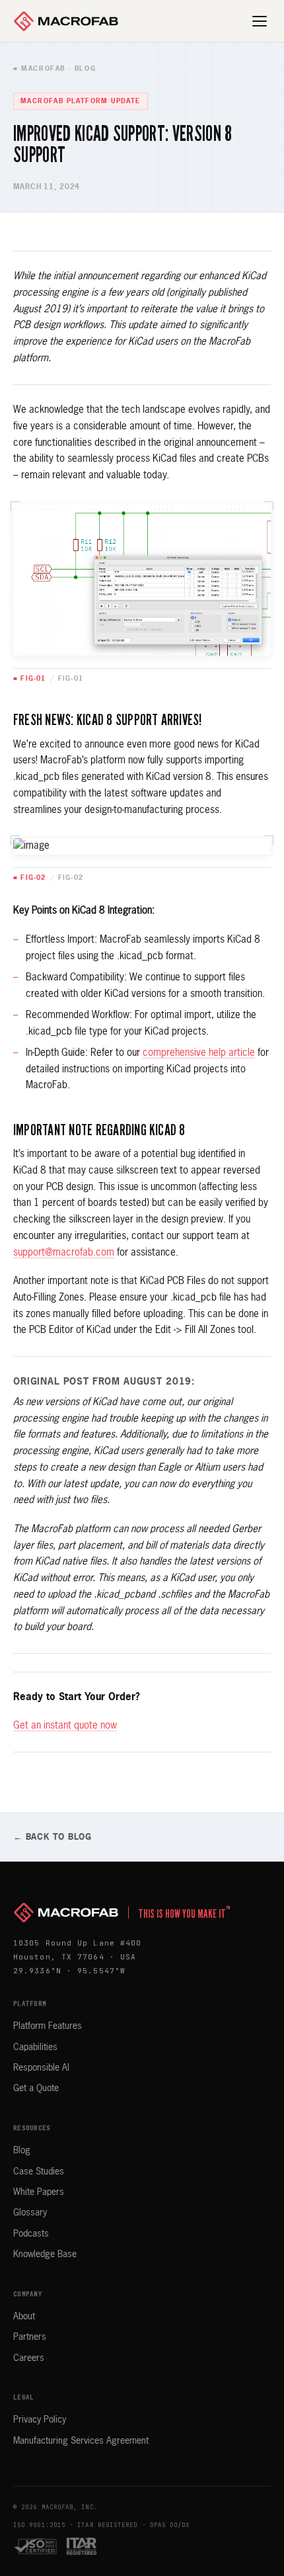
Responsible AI (41, 2068)
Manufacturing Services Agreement (81, 2441)
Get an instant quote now (65, 1726)
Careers (29, 2358)
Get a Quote (36, 2088)
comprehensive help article (199, 1053)
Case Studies (39, 2172)
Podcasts (31, 2234)
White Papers (39, 2192)
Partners (30, 2337)
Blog (22, 2151)
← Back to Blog (53, 1837)
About (24, 2317)
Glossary (30, 2213)
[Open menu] (260, 21)
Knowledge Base (45, 2254)
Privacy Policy (40, 2420)
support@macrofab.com (64, 1253)
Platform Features (48, 2026)
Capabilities (35, 2047)
